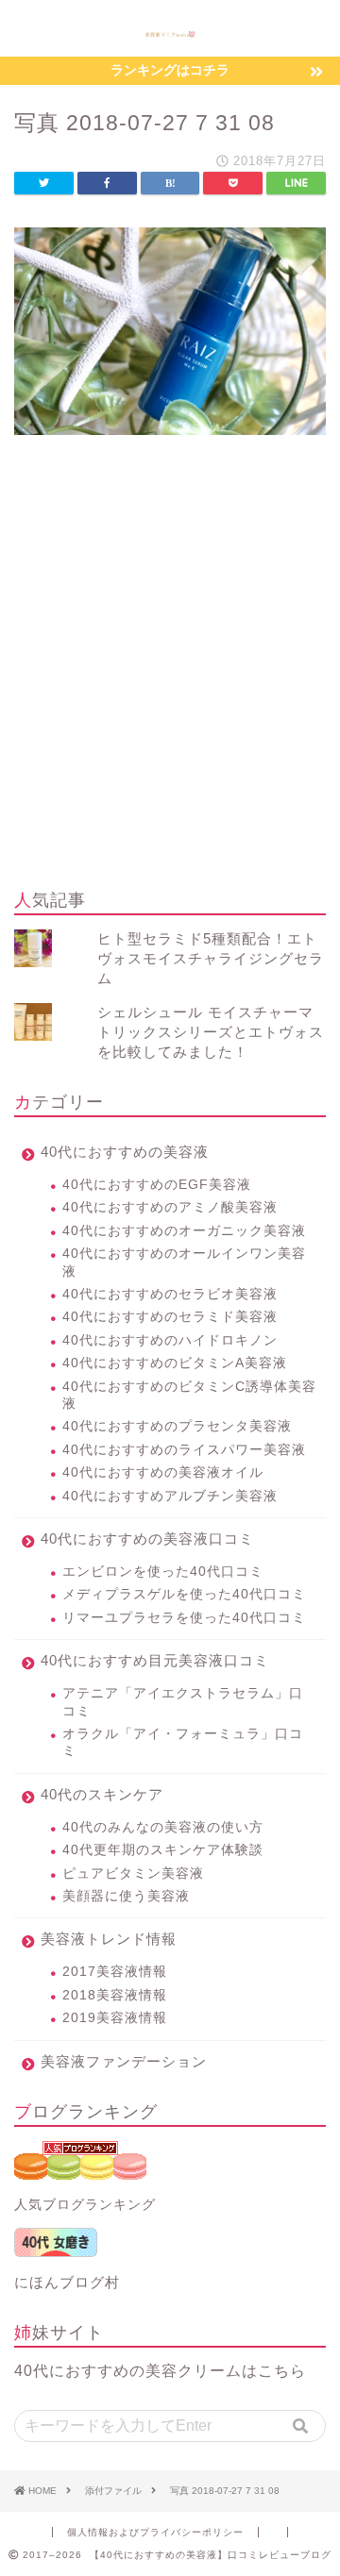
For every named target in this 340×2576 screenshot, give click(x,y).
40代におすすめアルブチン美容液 (170, 1496)
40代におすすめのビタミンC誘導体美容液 (189, 1395)
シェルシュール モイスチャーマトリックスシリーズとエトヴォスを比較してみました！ (211, 1032)
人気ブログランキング (85, 2205)
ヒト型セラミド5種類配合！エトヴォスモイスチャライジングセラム (211, 958)
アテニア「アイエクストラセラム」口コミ (183, 1702)
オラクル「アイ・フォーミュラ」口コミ (183, 1742)
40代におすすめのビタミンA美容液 (175, 1363)
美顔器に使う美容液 (126, 1896)
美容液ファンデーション (124, 2061)
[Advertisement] (170, 691)
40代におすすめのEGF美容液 (157, 1185)
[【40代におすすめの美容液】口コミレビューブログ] (170, 32)
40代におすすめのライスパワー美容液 (184, 1450)
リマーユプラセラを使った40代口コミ (184, 1618)
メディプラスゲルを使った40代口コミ (184, 1594)
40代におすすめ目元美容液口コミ (155, 1660)
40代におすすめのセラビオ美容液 (170, 1294)
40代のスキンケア (102, 1794)
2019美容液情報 (115, 2018)
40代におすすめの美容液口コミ (147, 1539)
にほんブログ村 (67, 2282)
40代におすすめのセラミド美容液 (170, 1317)
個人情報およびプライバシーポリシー (155, 2532)
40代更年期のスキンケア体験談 (163, 1850)
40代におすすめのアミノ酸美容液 (170, 1207)
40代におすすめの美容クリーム (128, 2371)
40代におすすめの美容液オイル (163, 1472)
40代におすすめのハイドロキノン (170, 1340)
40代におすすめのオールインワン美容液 (184, 1262)
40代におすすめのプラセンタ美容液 (177, 1426)
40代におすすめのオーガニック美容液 (184, 1231)
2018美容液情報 (115, 1995)
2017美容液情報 (115, 1972)
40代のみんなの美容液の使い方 (163, 1827)
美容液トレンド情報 (109, 1939)
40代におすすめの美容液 (125, 1152)
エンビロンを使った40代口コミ (163, 1572)
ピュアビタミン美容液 (133, 1873)
